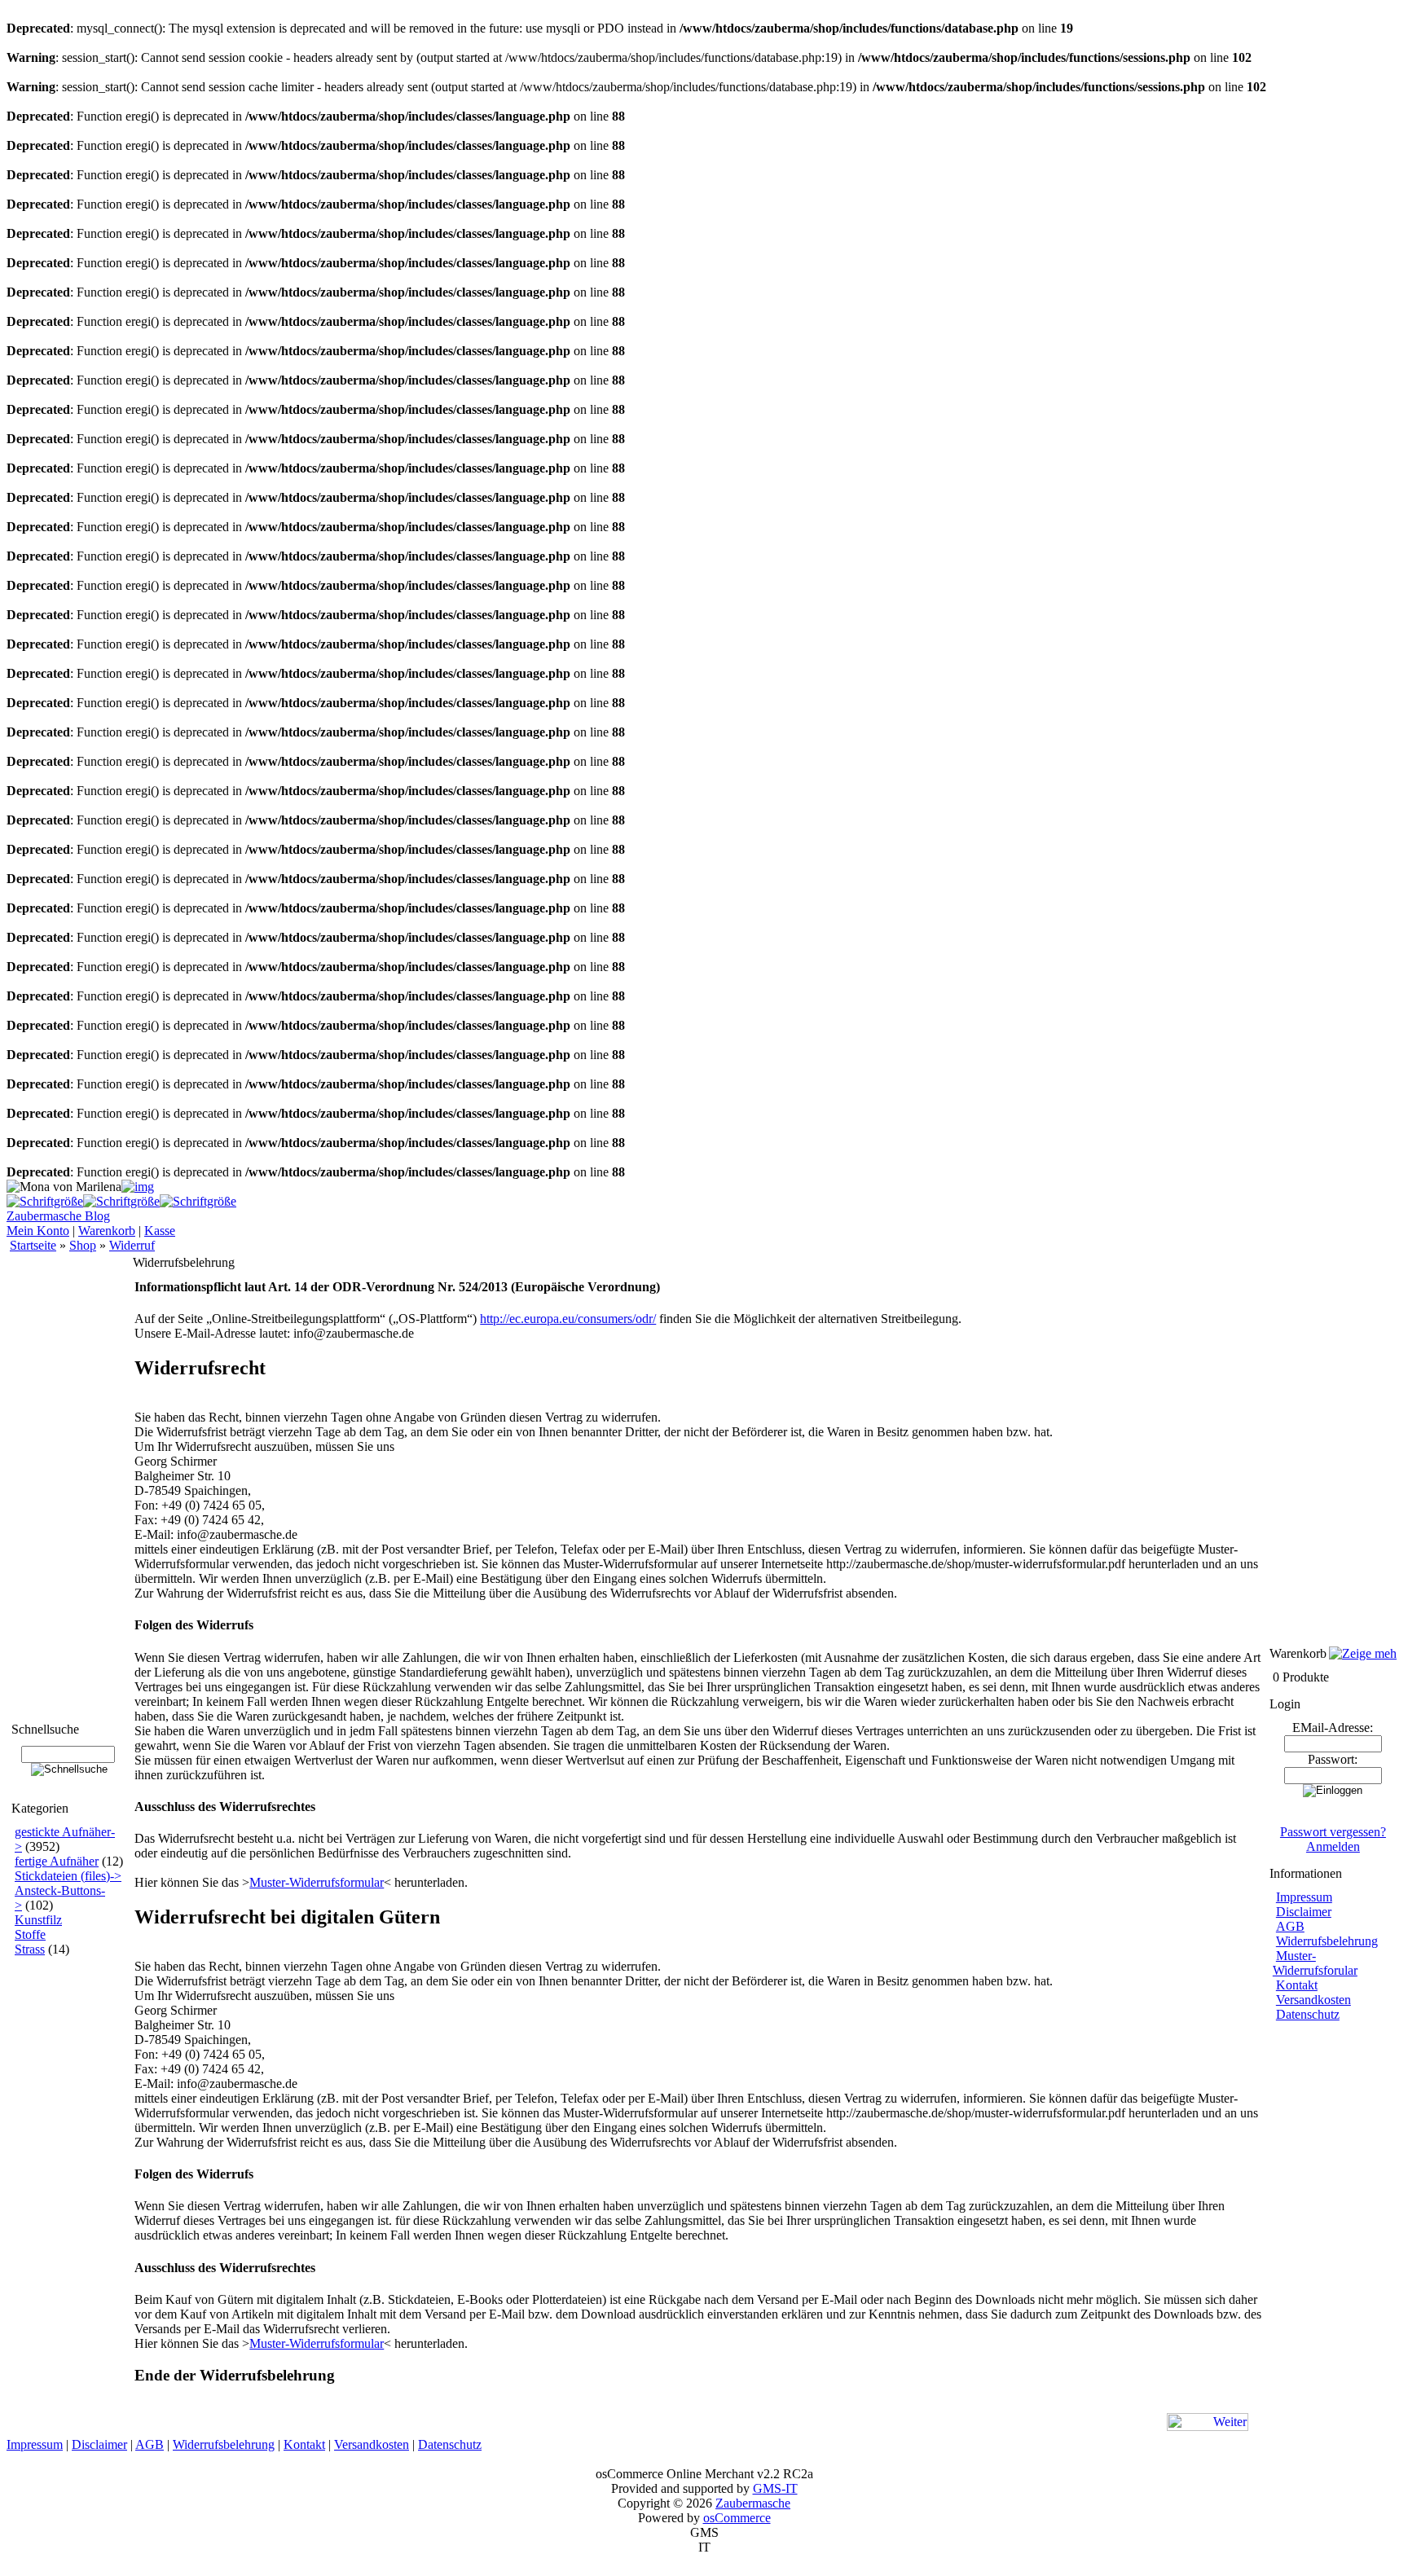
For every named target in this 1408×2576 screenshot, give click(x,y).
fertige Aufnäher (57, 1861)
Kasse (160, 1231)
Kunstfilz (38, 1920)
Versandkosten (1313, 2000)
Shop (83, 1245)
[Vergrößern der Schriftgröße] (45, 1201)
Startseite (33, 1245)
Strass (30, 1949)
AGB (1290, 1926)
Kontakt (1297, 1985)
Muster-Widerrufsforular (1315, 1963)
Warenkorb (107, 1231)
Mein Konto (38, 1231)
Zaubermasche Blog (58, 1216)
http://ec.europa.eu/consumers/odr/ (568, 1319)
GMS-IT (775, 2488)
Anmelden (1333, 1846)
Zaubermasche (753, 2503)
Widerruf (132, 1245)
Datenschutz (1308, 2014)
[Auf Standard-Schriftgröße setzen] (121, 1201)
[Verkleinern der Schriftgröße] (198, 1201)
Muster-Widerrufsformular (317, 1882)
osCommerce (737, 2518)
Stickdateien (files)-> (68, 1876)
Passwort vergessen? (1333, 1832)
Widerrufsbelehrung (1327, 1941)
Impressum (1304, 1897)
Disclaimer (1304, 1912)
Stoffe (30, 1934)
